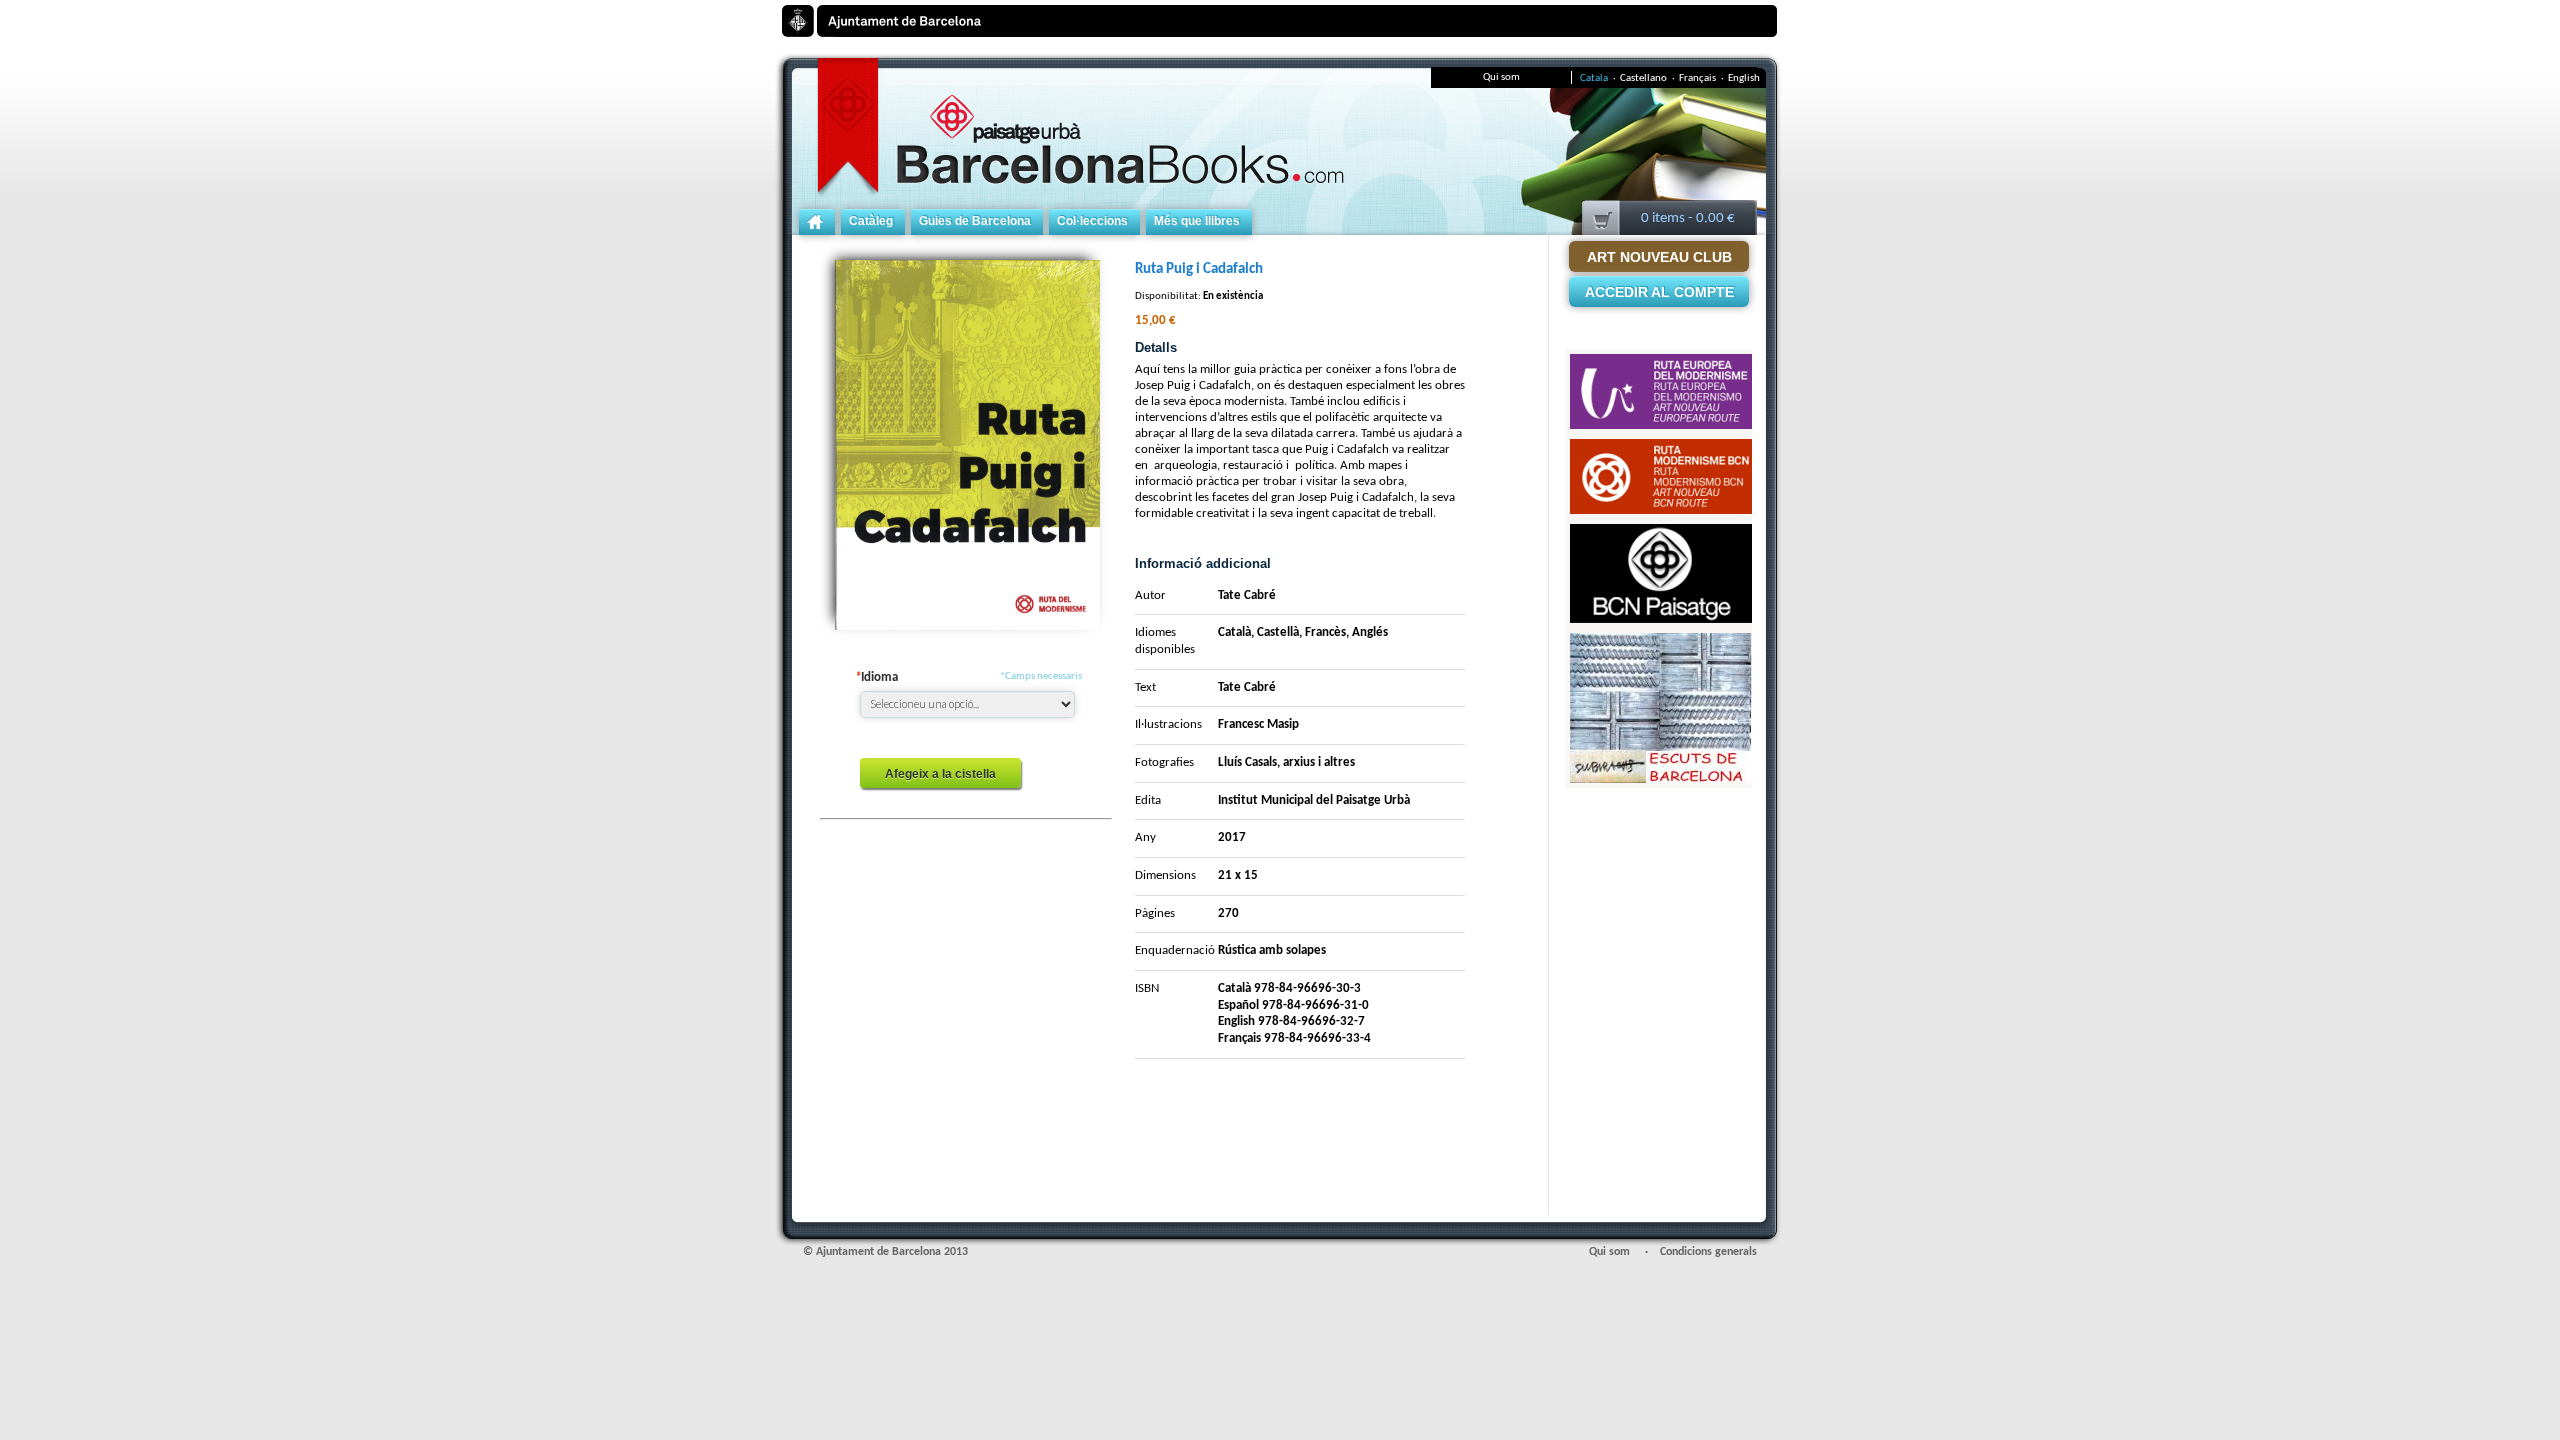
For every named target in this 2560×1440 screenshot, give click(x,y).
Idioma (876, 677)
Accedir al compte (1659, 292)
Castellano (1647, 78)
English (1744, 78)
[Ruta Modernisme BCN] (1661, 449)
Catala (1598, 78)
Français (1701, 78)
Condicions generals (1708, 1252)
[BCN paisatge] (1661, 534)
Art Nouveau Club (1659, 257)
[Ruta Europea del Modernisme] (1661, 364)
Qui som (1501, 77)
